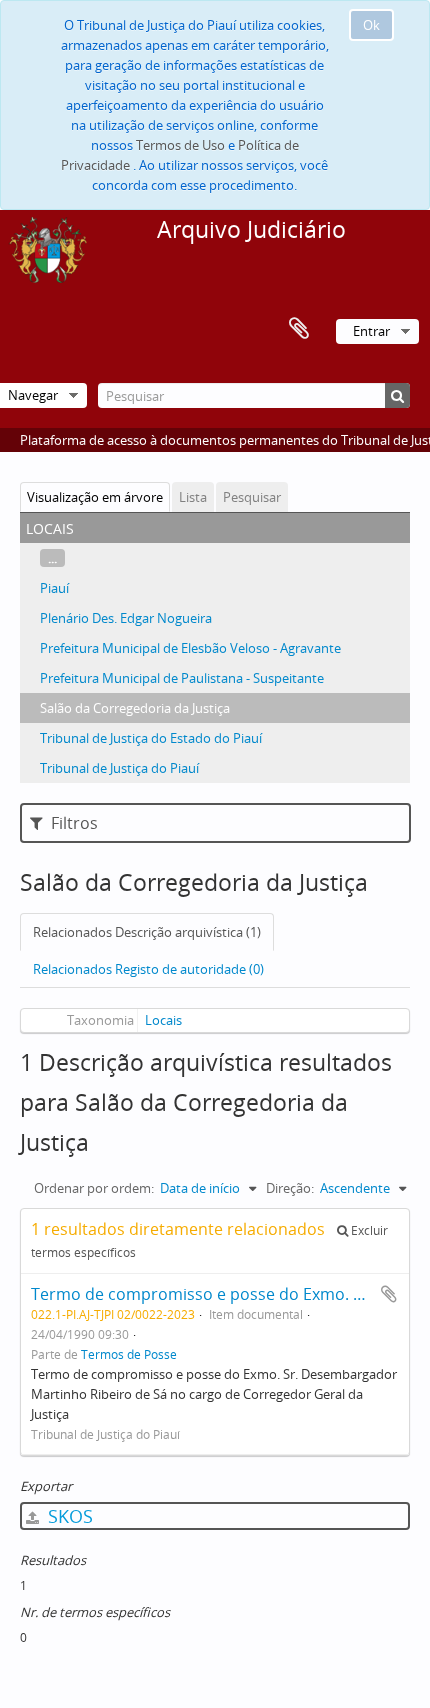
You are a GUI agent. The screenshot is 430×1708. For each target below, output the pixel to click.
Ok (371, 25)
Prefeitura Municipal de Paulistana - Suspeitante (182, 678)
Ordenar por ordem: (94, 1188)
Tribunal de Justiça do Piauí (119, 768)
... (52, 558)
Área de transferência (299, 329)
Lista (193, 497)
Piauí (54, 588)
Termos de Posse (129, 1354)
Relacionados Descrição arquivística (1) (147, 932)
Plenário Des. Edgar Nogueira (126, 618)
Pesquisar (252, 497)
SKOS (68, 1516)
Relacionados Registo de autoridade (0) (148, 969)
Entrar (371, 331)
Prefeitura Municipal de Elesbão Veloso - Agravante (190, 648)
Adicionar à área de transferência (389, 1294)
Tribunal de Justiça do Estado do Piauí (151, 738)
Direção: (290, 1188)
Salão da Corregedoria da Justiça (135, 708)
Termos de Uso (180, 145)
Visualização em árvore (95, 497)
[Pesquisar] (397, 395)
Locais (163, 1020)
